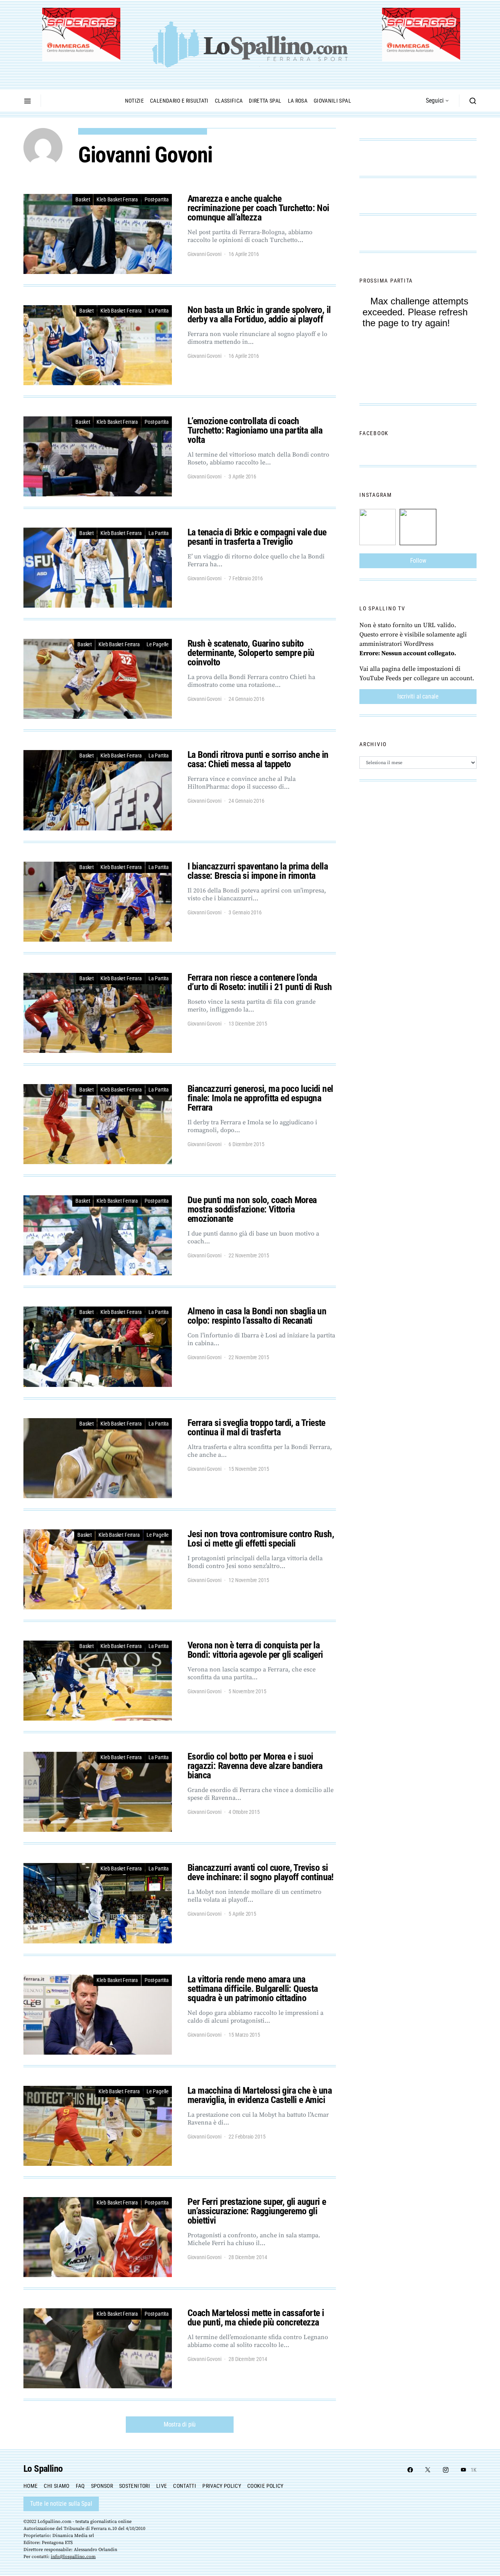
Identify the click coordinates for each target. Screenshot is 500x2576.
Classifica (229, 101)
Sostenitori (135, 2486)
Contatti (185, 2486)
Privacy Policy (222, 2486)
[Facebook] (410, 2470)
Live (162, 2486)
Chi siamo (56, 2486)
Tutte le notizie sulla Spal (61, 2504)
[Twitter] (428, 2470)
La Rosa (298, 101)
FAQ (80, 2486)
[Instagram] (446, 2470)
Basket (83, 199)
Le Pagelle (158, 644)
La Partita (159, 311)
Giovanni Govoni (204, 254)
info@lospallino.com (73, 2557)
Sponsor (102, 2486)
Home (30, 2486)
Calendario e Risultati (179, 101)
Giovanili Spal (332, 101)
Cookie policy (265, 2486)
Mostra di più (180, 2424)
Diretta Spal (265, 101)
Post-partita (157, 199)
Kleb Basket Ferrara (117, 199)
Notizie (134, 101)
